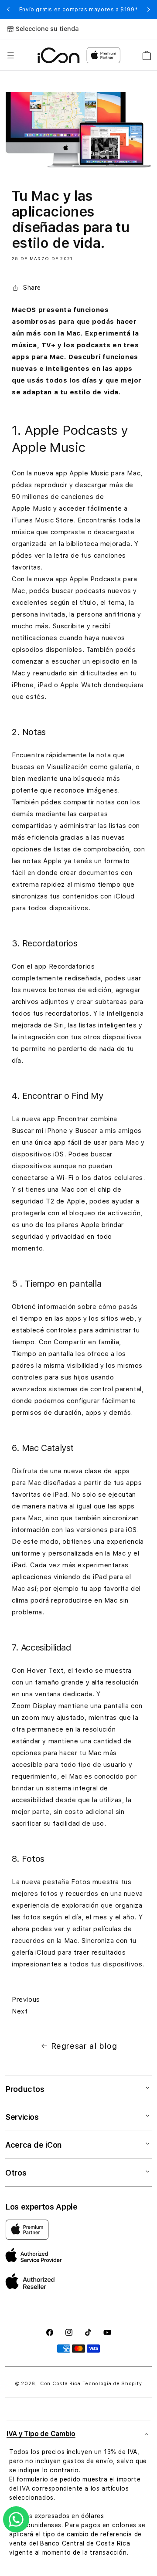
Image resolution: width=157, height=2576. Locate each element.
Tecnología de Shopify (112, 2384)
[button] (10, 55)
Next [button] (149, 10)
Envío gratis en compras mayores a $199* (78, 10)
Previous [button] (8, 10)
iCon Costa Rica (60, 2384)
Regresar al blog (84, 2046)
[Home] (59, 55)
